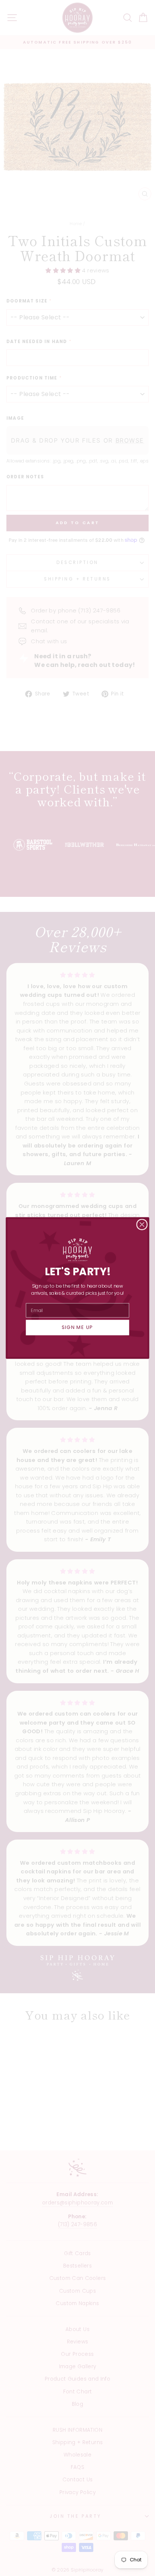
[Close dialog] (142, 1225)
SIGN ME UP (77, 1327)
